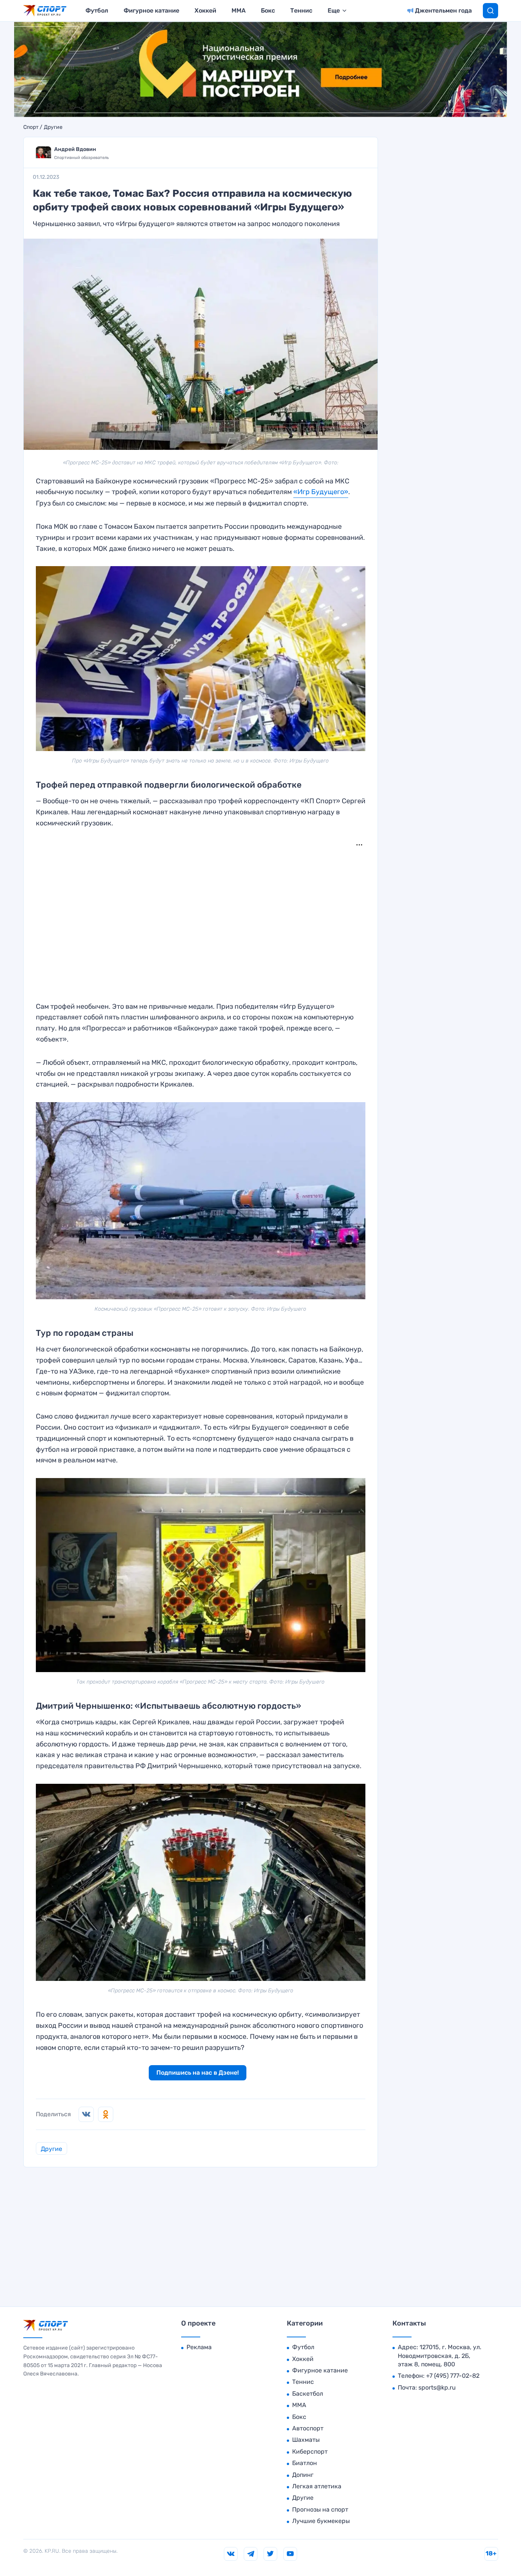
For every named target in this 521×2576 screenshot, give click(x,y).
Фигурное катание (151, 10)
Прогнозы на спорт (320, 2509)
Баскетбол (308, 2394)
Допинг (303, 2475)
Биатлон (305, 2463)
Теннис (301, 10)
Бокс (268, 10)
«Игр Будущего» (321, 492)
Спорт (31, 127)
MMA (239, 10)
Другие (53, 127)
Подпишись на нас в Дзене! (198, 2073)
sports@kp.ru (437, 2387)
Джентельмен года (443, 10)
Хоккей (205, 10)
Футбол (97, 10)
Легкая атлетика (317, 2486)
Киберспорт (310, 2452)
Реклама (199, 2347)
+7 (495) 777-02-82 (453, 2376)
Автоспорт (308, 2428)
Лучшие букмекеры (321, 2521)
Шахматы (306, 2440)
